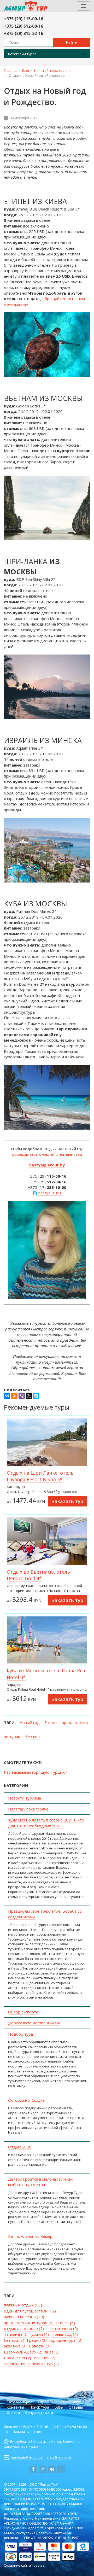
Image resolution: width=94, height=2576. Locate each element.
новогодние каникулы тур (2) (31, 2364)
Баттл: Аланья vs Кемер (30, 2236)
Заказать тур (67, 1501)
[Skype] (36, 1396)
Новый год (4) (65, 2334)
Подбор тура (20, 2034)
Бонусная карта (39, 2412)
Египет (51, 1722)
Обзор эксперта (23, 2012)
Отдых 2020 (20, 2147)
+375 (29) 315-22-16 (23, 33)
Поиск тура (39, 2407)
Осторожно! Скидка (26, 2100)
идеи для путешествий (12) (30, 2311)
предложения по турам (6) (29, 2323)
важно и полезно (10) (24, 2317)
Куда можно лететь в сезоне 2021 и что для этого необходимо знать (46, 1823)
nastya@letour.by (47, 1165)
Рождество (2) (17, 2358)
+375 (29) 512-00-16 (23, 26)
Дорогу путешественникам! (34, 2023)
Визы (59, 2407)
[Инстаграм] (43, 2469)
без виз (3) (14, 2340)
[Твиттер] (61, 2469)
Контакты (15, 2407)
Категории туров (22, 54)
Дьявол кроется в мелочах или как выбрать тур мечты (40, 2182)
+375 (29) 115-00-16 (23, 19)
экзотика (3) (15, 2346)
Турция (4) (39, 2334)
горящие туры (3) (66, 2340)
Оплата (13, 2412)
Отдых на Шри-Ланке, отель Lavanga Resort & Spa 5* (40, 1476)
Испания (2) (45, 2358)
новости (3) (40, 2346)
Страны (45, 2402)
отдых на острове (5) (24, 2328)
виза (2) (52, 2352)
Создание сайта (17, 2565)
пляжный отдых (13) (23, 2305)
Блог (76, 2402)
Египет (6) (66, 2323)
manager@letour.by (27, 2457)
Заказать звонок (27, 2432)
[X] (29, 1396)
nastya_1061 (50, 1193)
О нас (61, 2402)
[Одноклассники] (14, 1396)
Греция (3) (37, 2340)
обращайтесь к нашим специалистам (47, 1154)
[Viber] (22, 1396)
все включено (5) (62, 2328)
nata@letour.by (60, 2457)
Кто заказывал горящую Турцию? (36, 1772)
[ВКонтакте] (7, 1396)
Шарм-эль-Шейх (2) (23, 2352)
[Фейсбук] (33, 2469)
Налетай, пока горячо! (29, 1809)
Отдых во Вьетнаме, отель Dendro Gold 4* (38, 1575)
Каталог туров (20, 2402)
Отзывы (76, 2407)
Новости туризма (25, 1798)
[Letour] (17, 6)
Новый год (30, 1722)
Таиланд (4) (15, 2334)
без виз (33, 1737)
